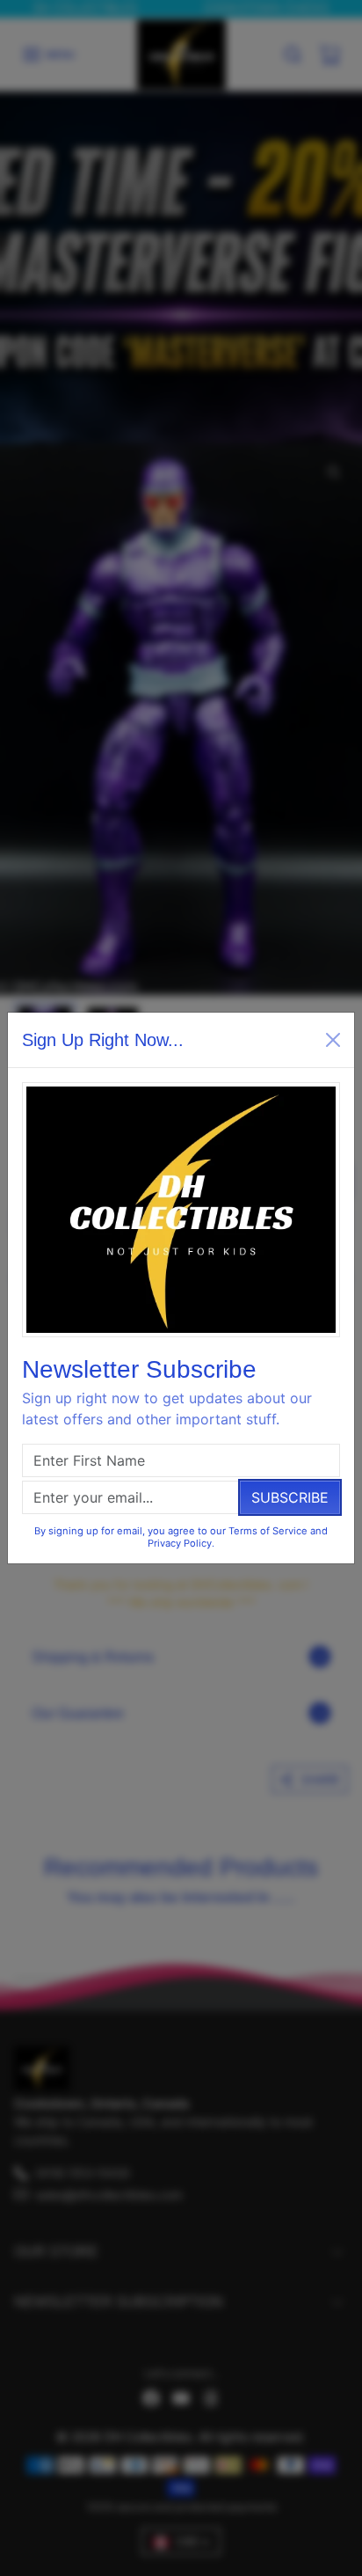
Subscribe (290, 1497)
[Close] (333, 1040)
